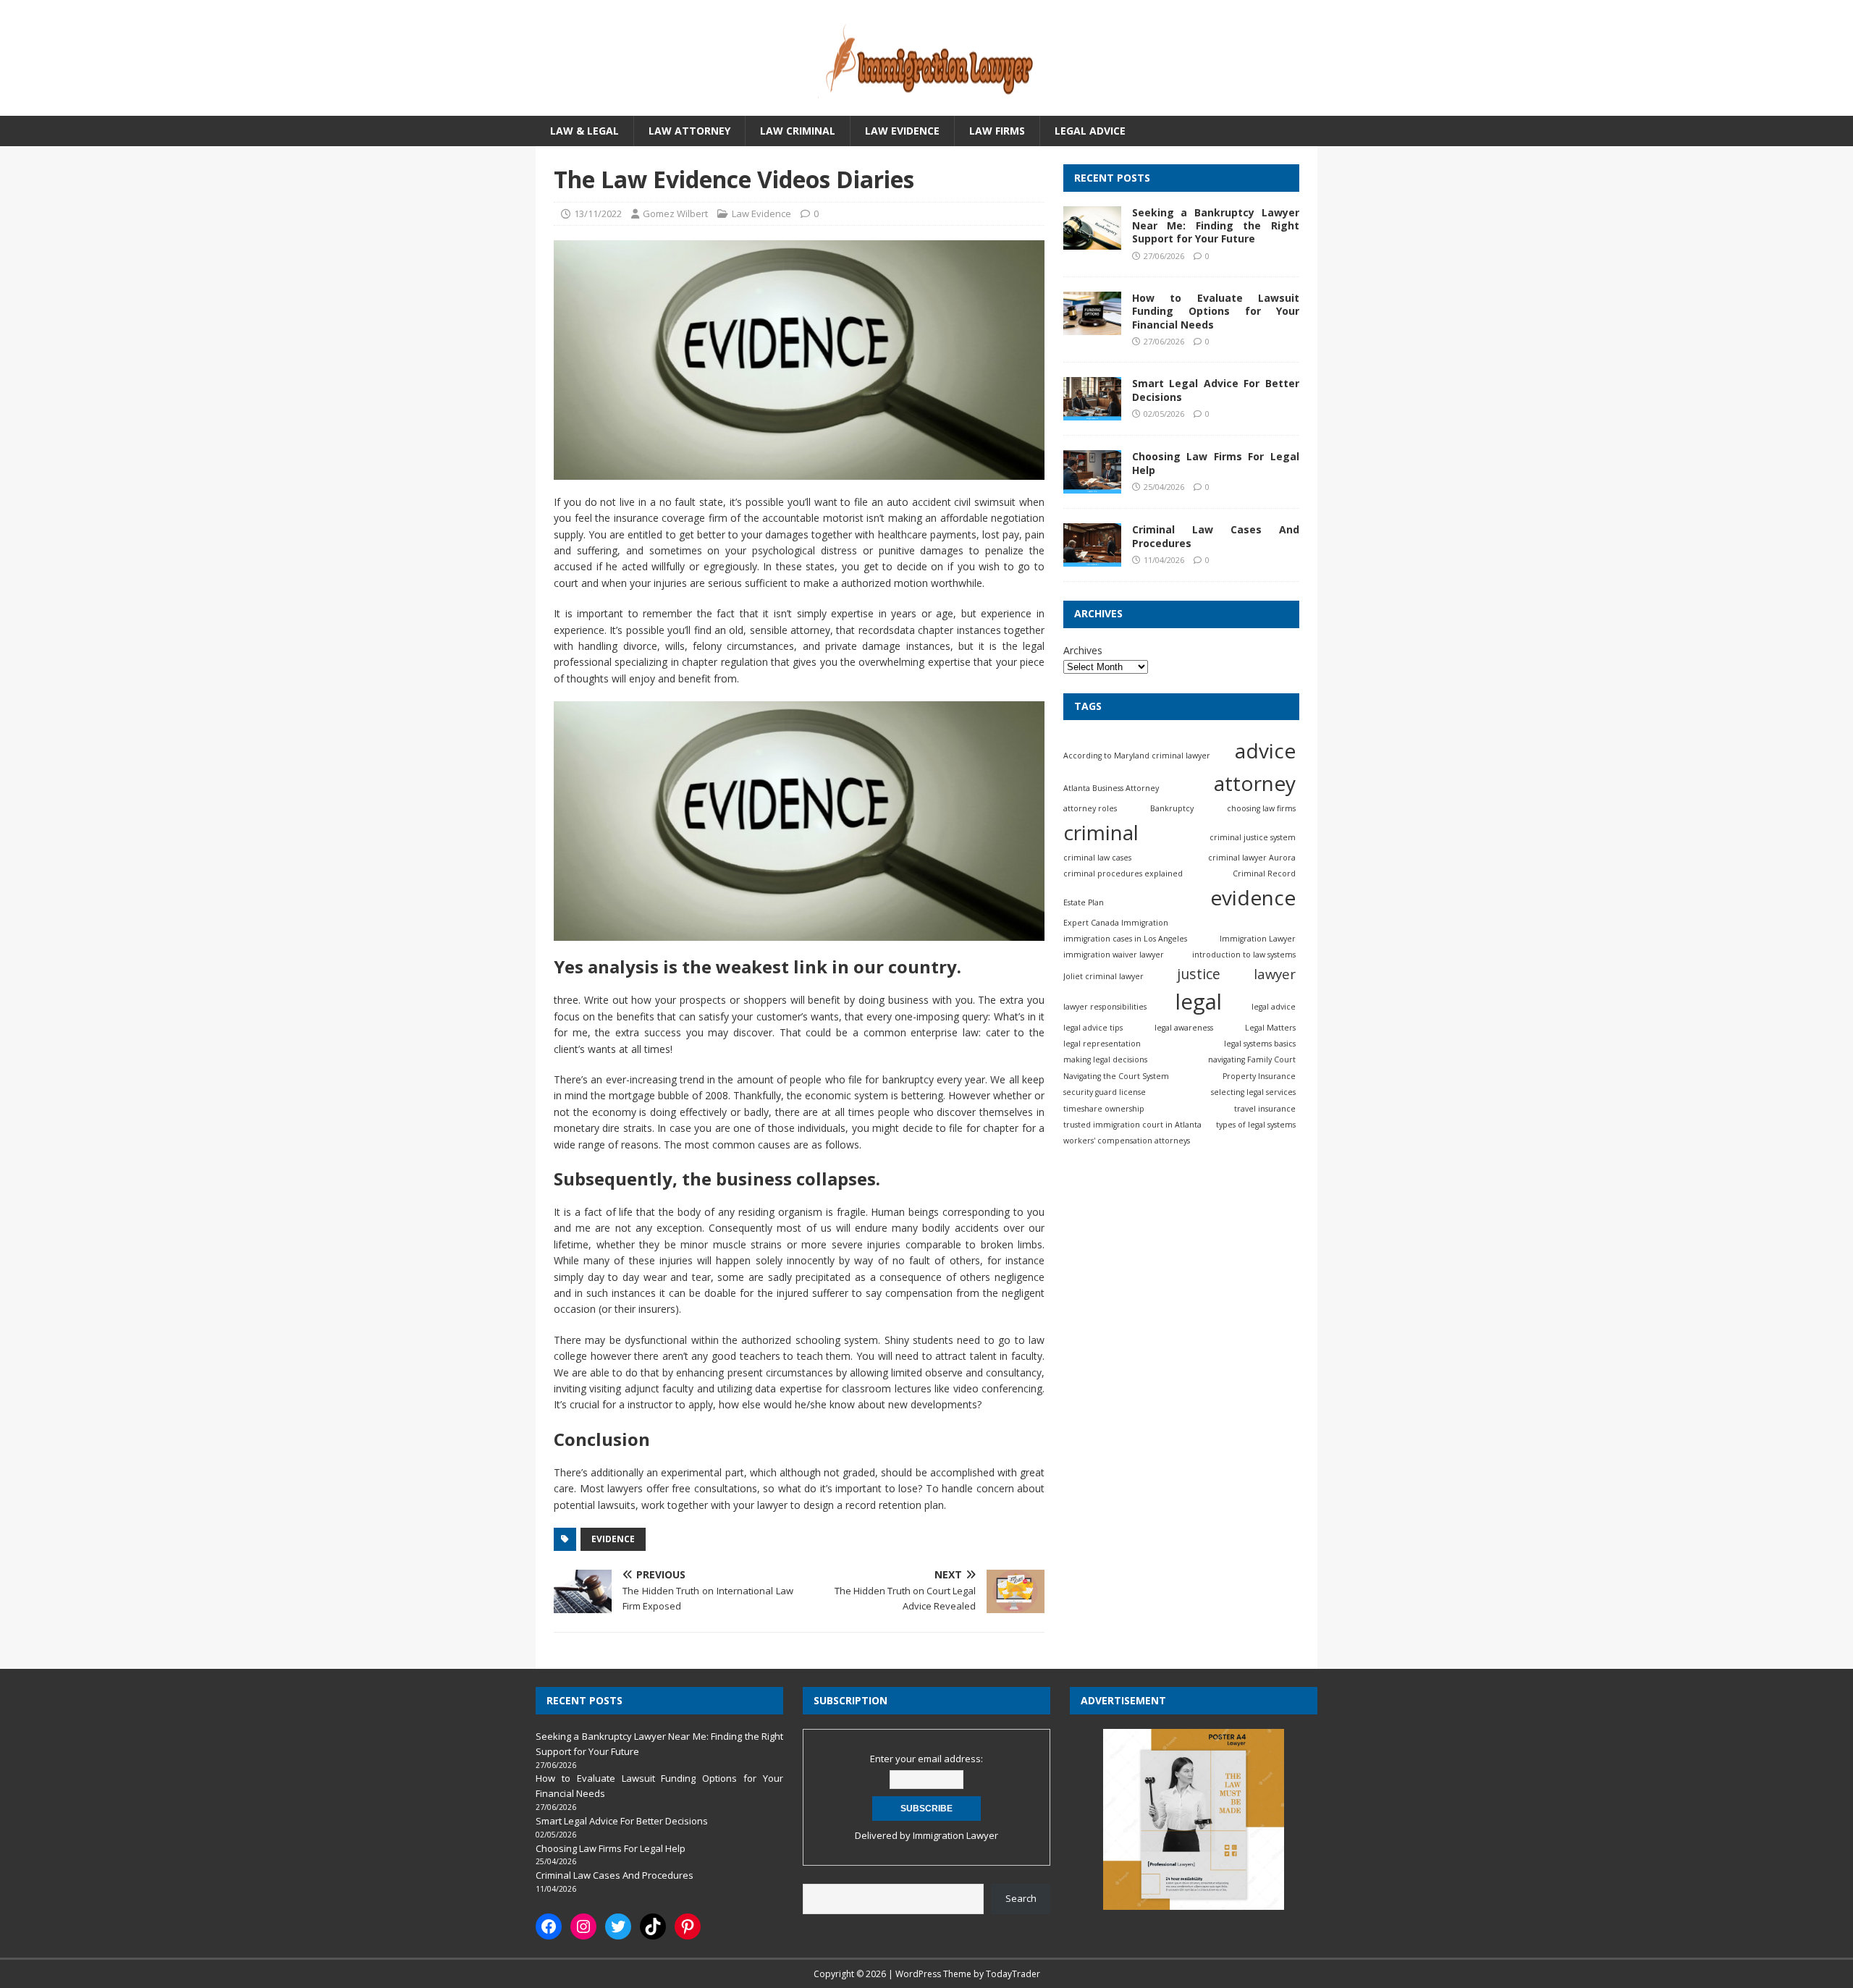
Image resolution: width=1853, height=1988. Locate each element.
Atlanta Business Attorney (1111, 789)
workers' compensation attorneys (1127, 1141)
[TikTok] (653, 1926)
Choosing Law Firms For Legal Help (1216, 464)
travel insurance (1265, 1109)
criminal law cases (1097, 858)
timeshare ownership (1104, 1109)
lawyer (1275, 974)
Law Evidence (902, 131)
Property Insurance (1259, 1076)
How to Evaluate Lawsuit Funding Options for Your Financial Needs (1216, 312)
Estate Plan (1084, 902)
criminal (1101, 832)
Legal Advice (1090, 131)
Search (1021, 1898)
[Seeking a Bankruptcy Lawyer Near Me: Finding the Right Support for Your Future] (1092, 241)
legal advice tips (1093, 1028)
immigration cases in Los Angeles (1125, 939)
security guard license (1105, 1093)
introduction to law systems (1244, 955)
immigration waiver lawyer (1114, 955)
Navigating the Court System (1116, 1076)
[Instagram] (583, 1926)
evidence (613, 1539)
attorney (1255, 784)
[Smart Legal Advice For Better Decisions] (1092, 413)
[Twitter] (618, 1926)
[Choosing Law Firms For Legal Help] (1092, 486)
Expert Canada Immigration (1116, 923)
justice (1199, 974)
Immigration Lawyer (1258, 939)
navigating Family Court (1252, 1060)
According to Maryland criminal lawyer (1137, 756)
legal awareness (1184, 1028)
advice (1265, 751)
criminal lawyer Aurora (1252, 858)
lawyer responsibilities (1105, 1007)
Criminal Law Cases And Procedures (1216, 537)
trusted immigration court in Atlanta (1132, 1125)
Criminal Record (1264, 874)
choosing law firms (1261, 809)
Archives (1083, 650)
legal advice (1274, 1007)
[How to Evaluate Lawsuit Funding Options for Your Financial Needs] (1092, 327)
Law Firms (997, 131)
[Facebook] (549, 1926)
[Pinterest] (688, 1926)
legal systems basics (1260, 1044)
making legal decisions (1105, 1060)
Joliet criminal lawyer (1103, 976)
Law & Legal (584, 131)
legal (1199, 1002)
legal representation (1102, 1044)
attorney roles (1090, 809)
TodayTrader (1013, 1974)
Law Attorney (689, 131)
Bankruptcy (1172, 809)
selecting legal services (1253, 1093)
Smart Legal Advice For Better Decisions (1216, 390)
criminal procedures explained (1123, 874)
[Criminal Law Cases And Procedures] (1092, 559)
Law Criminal (798, 131)
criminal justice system (1253, 837)
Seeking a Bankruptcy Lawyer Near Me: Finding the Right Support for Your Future (1216, 226)
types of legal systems (1256, 1125)
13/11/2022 (598, 213)
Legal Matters (1270, 1028)
